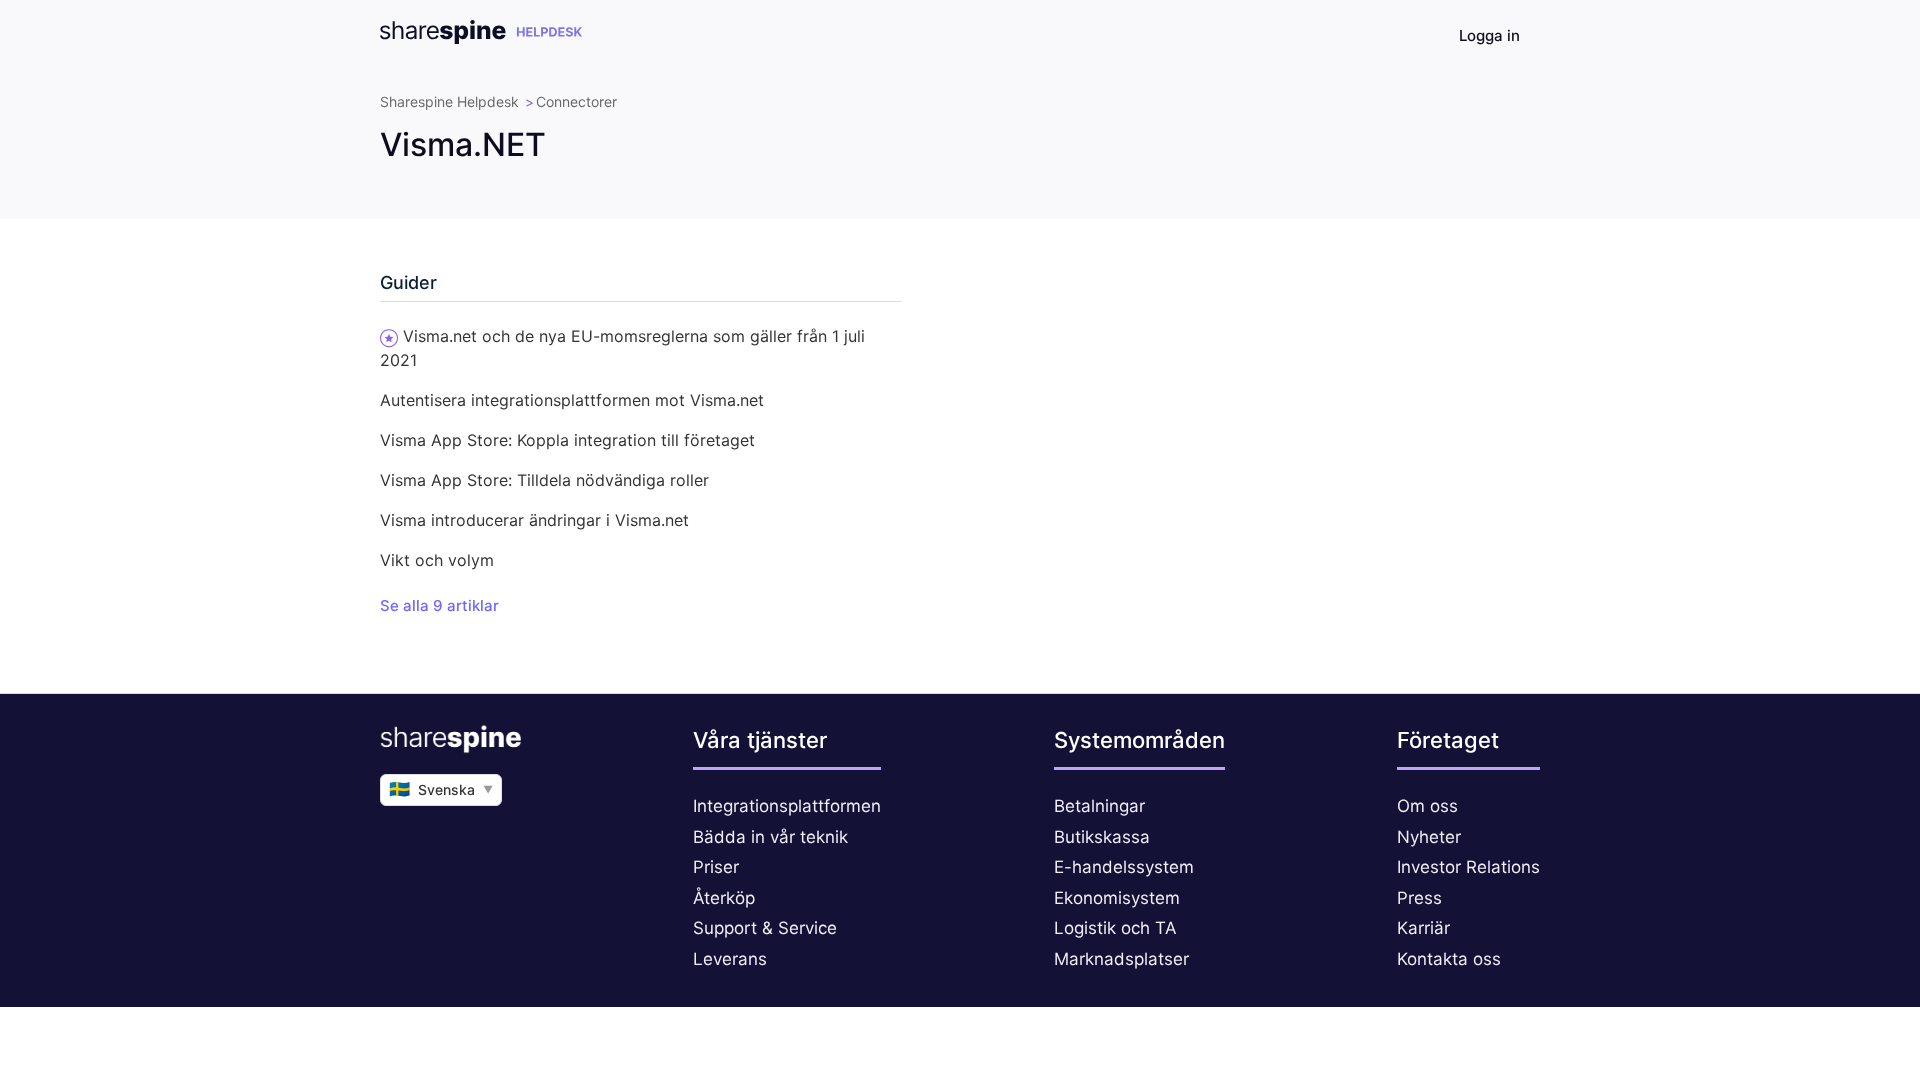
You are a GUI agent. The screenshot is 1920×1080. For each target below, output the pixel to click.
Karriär (1423, 928)
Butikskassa (1102, 837)
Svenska (441, 789)
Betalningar (1099, 806)
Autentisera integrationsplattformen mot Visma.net (572, 400)
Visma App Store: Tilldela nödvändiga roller (544, 480)
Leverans (730, 959)
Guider (408, 282)
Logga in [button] (1489, 35)
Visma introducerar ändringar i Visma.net (534, 520)
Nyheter (1429, 837)
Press (1419, 898)
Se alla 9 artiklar (439, 605)
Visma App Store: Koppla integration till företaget (567, 440)
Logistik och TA (1115, 928)
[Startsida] (481, 38)
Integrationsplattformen (787, 806)
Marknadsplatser (1121, 959)
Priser (716, 867)
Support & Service (765, 928)
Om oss (1427, 806)
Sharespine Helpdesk (449, 101)
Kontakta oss (1449, 959)
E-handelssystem (1124, 867)
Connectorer (576, 101)
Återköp (724, 898)
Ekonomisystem (1117, 898)
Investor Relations (1468, 867)
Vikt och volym (437, 560)
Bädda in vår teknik (770, 837)
